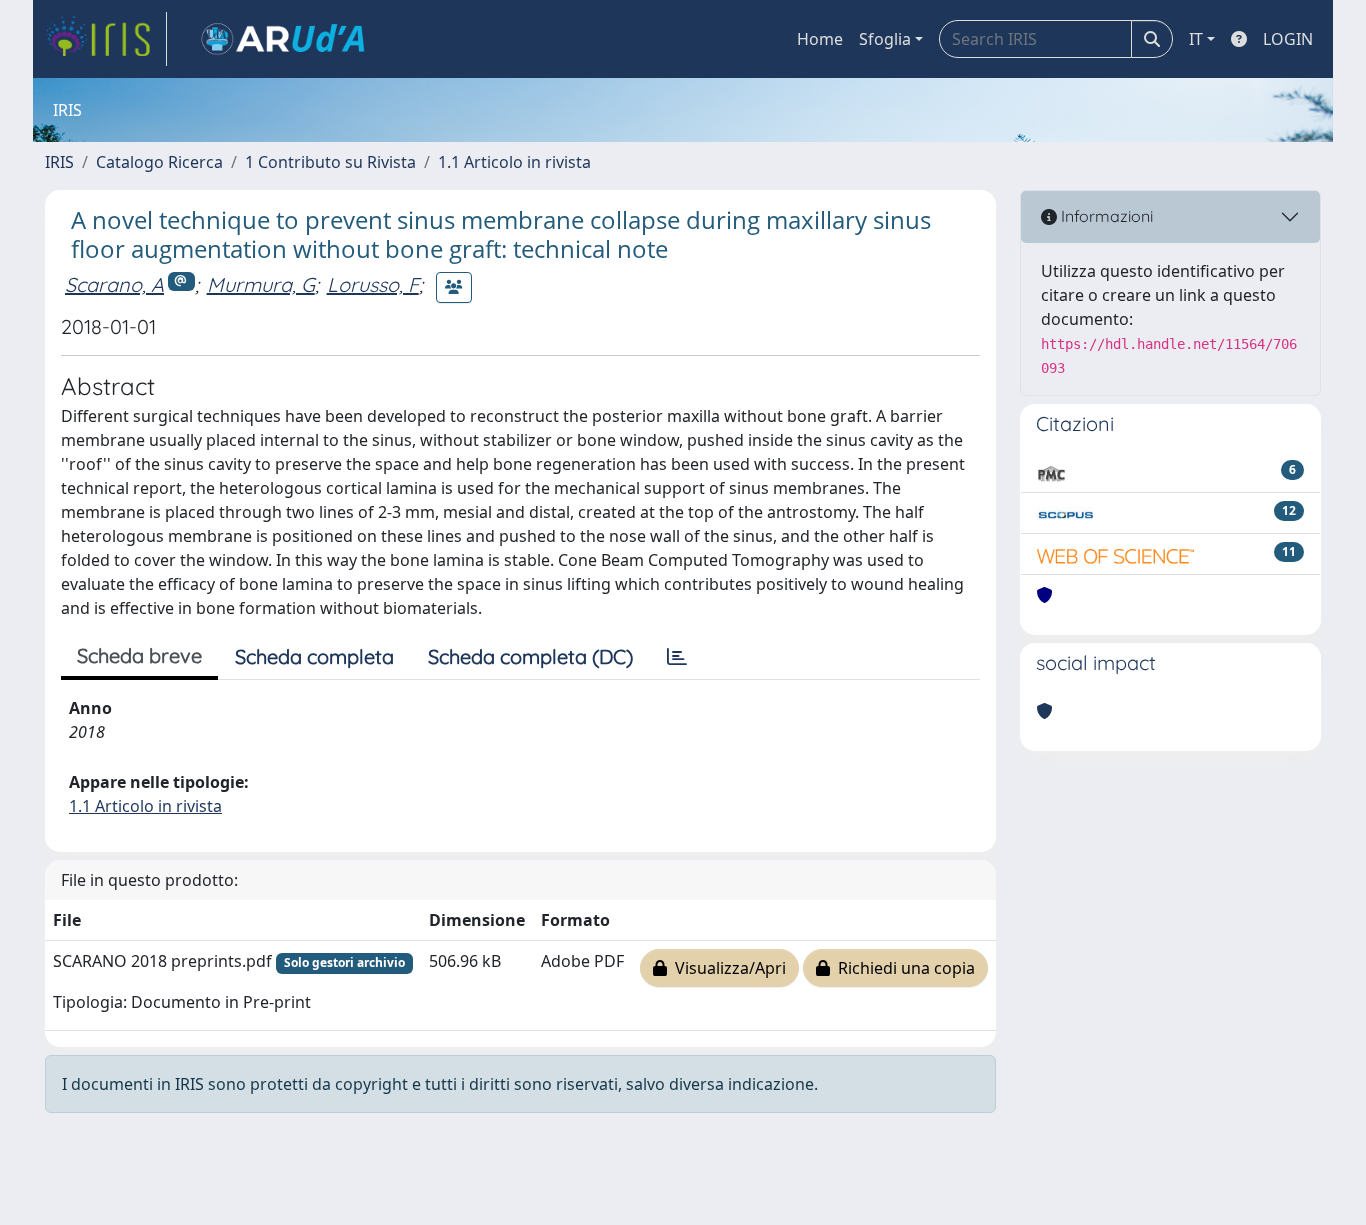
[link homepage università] (283, 39)
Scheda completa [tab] (314, 656)
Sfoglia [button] (885, 39)
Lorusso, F (373, 284)
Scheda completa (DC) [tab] (530, 656)
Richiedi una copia (902, 968)
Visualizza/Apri (726, 968)
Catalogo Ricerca (159, 162)
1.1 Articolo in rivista (514, 162)
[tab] (677, 657)
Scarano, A (114, 284)
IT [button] (1196, 39)
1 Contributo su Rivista (330, 162)
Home (820, 39)
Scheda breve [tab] (139, 655)
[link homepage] (106, 39)
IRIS (59, 162)
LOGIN (1288, 39)
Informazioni (1105, 216)
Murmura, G (261, 284)
